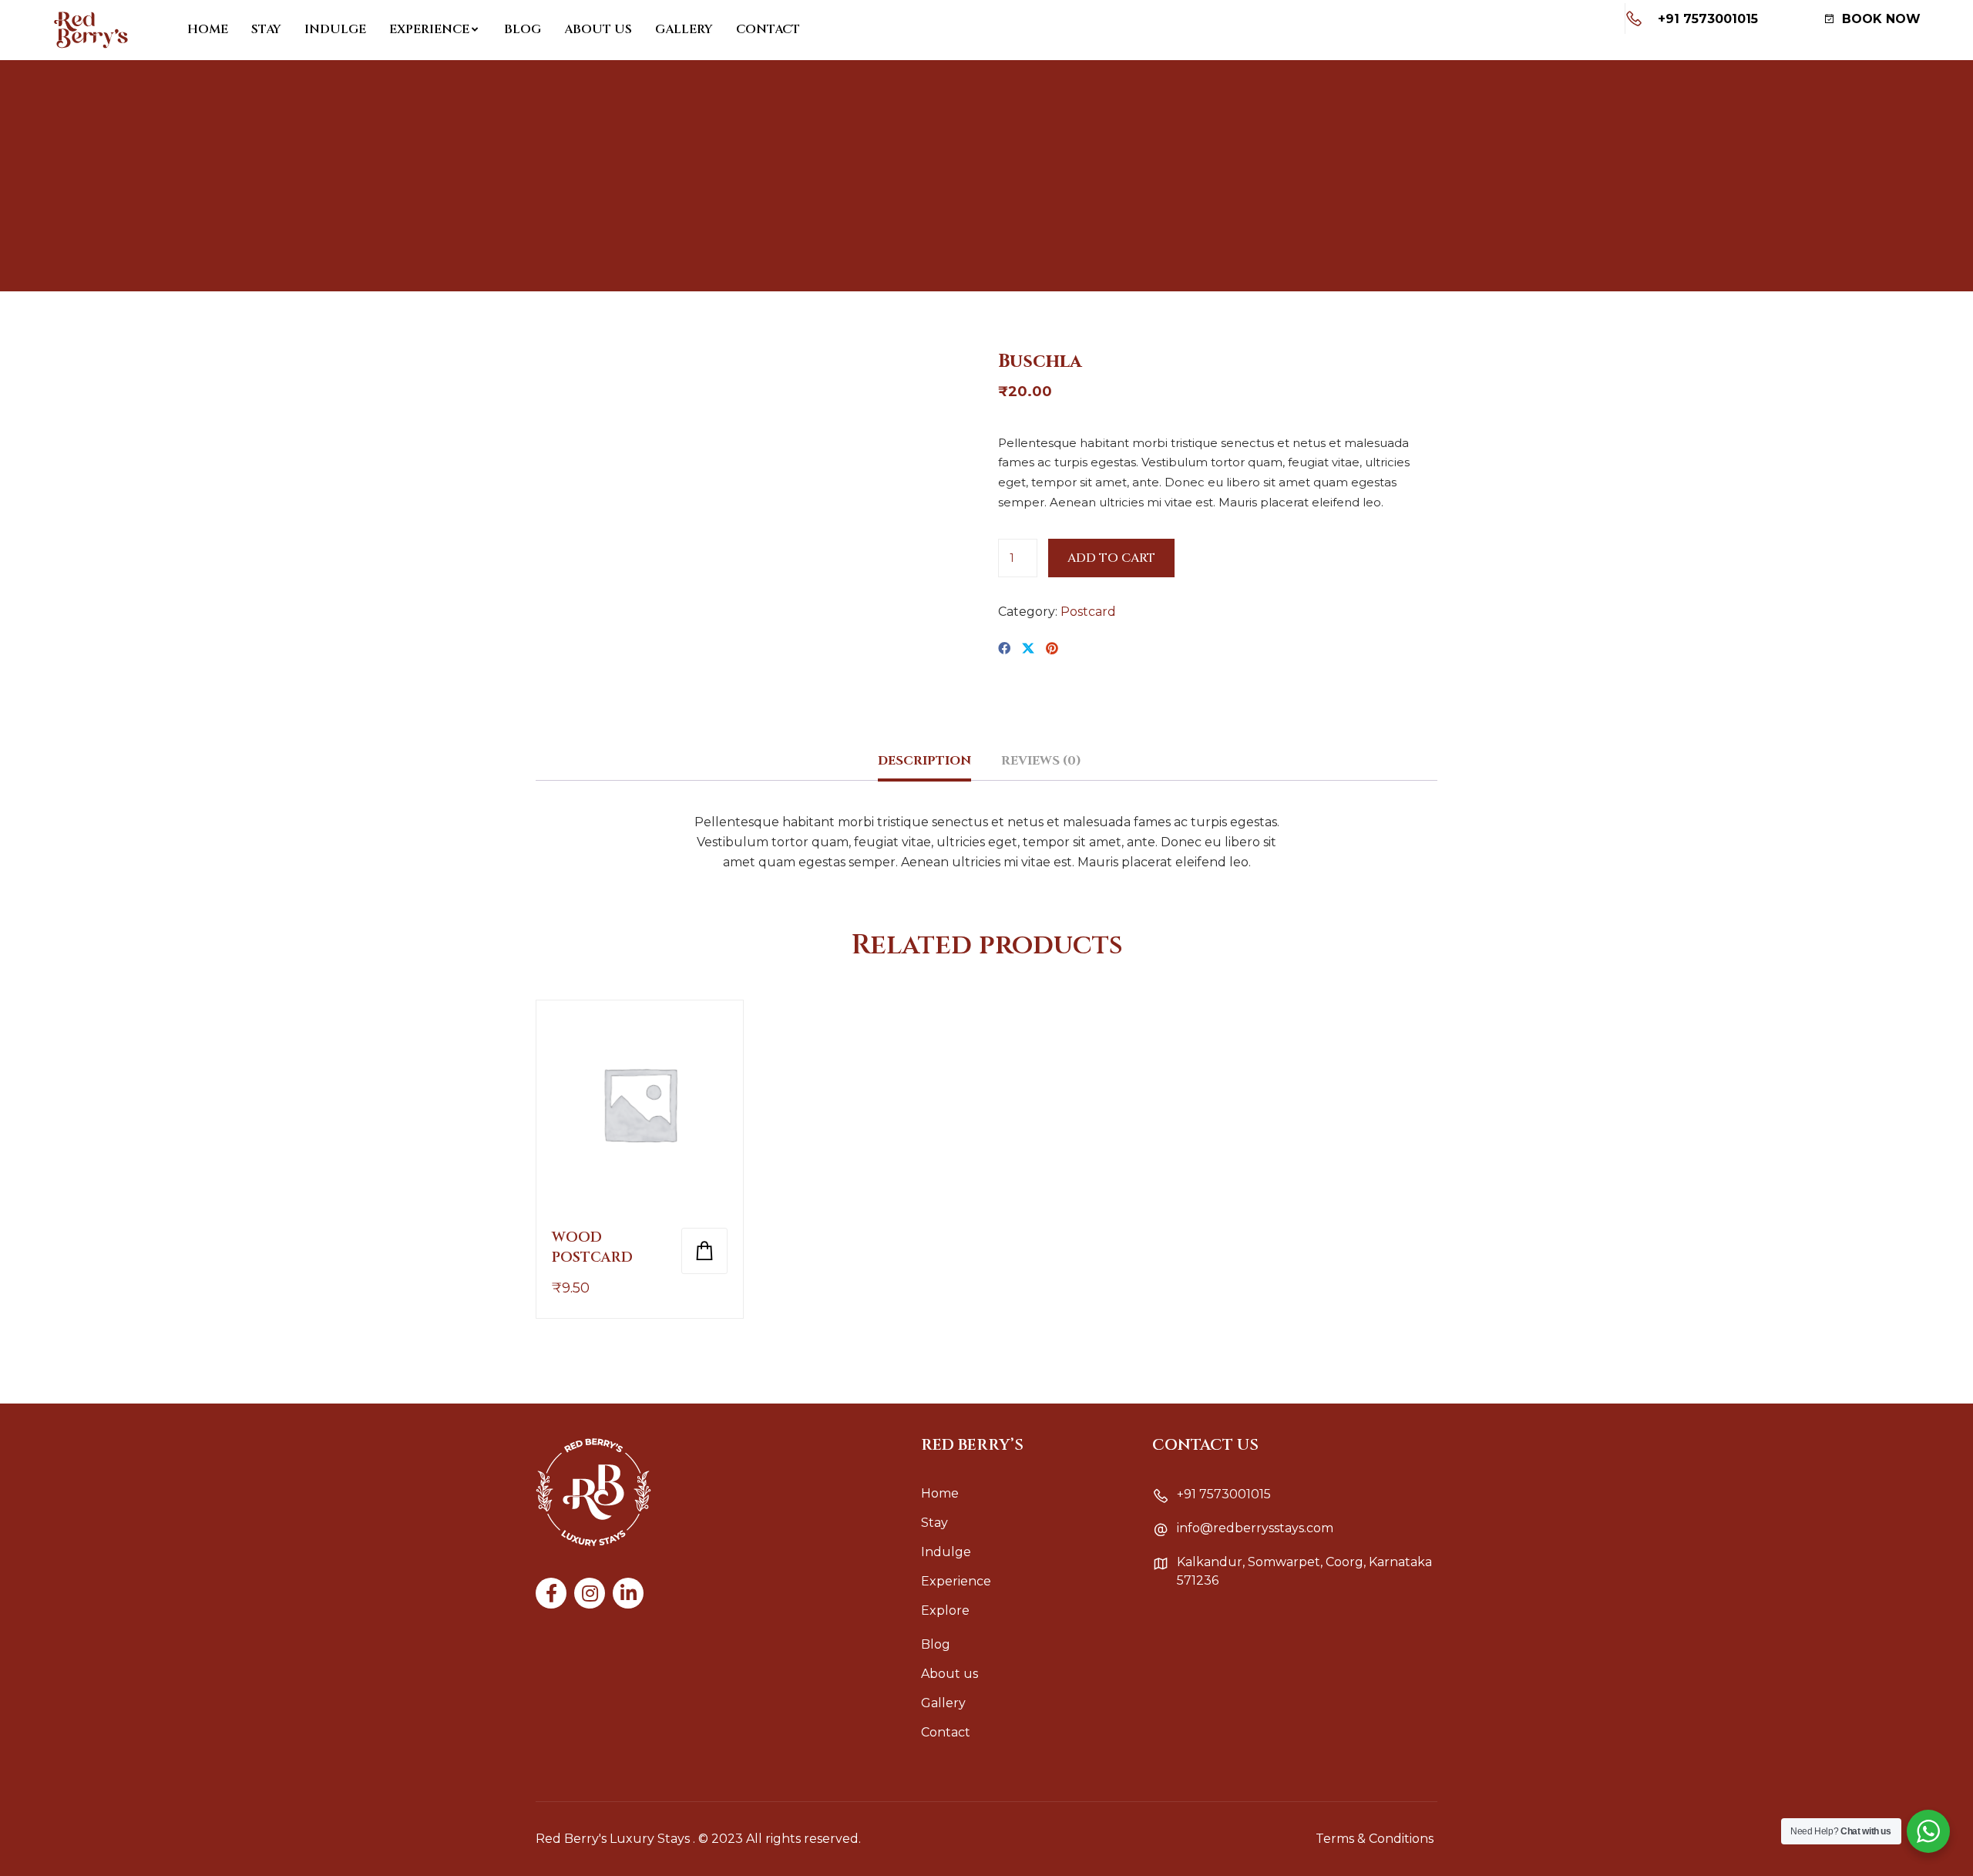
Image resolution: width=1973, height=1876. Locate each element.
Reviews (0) (1041, 761)
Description (924, 761)
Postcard (1088, 612)
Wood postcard (592, 1247)
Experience (429, 29)
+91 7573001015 (1708, 19)
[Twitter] (1028, 649)
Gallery (684, 29)
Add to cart (1111, 558)
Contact (768, 29)
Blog (523, 29)
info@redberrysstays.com (1255, 1528)
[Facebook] (1004, 649)
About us (598, 29)
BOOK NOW (1879, 19)
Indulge (335, 29)
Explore (945, 1610)
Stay (266, 29)
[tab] (924, 767)
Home (208, 29)
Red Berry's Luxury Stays (613, 1839)
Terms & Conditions (1375, 1839)
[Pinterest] (1052, 649)
